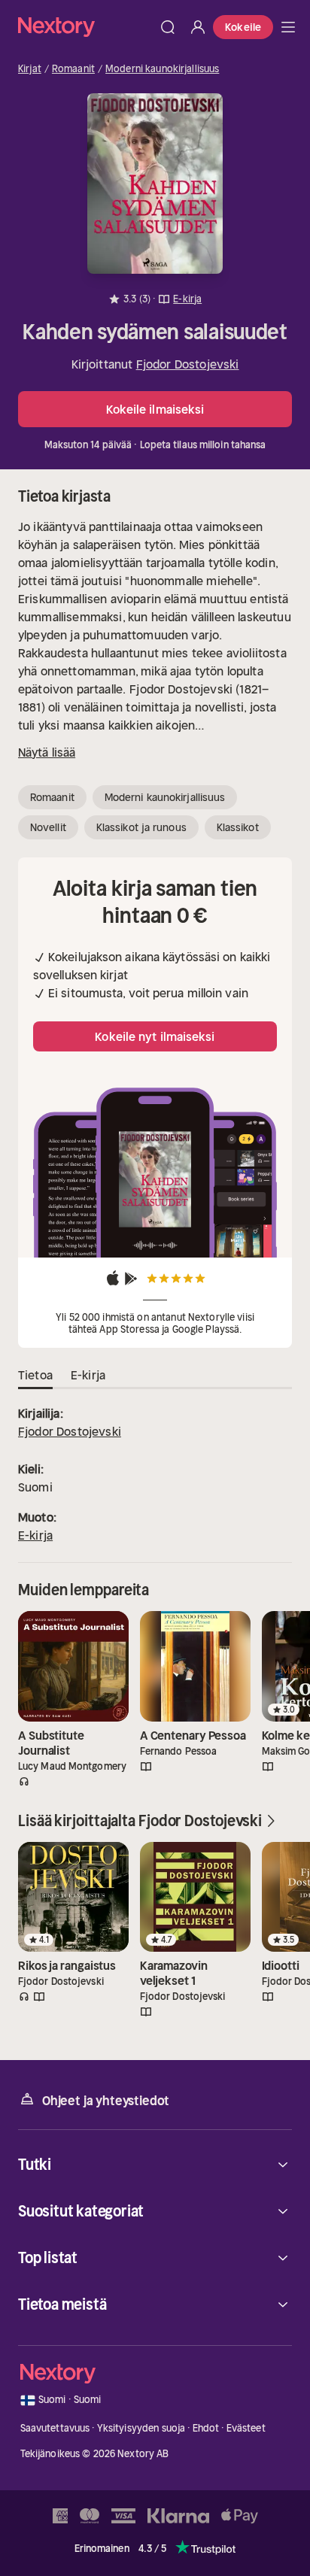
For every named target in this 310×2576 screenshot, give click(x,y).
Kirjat (30, 69)
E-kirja (35, 1535)
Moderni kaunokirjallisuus (162, 69)
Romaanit (73, 69)
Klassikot (238, 827)
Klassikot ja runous (141, 827)
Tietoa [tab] (35, 1375)
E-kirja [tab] (88, 1375)
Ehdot (206, 2428)
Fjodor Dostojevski (188, 364)
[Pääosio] (288, 27)
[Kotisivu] (85, 27)
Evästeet (246, 2428)
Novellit (48, 827)
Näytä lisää (47, 752)
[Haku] (168, 27)
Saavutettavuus (55, 2428)
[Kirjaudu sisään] (198, 27)
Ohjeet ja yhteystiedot (106, 2101)
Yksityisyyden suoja (141, 2428)
